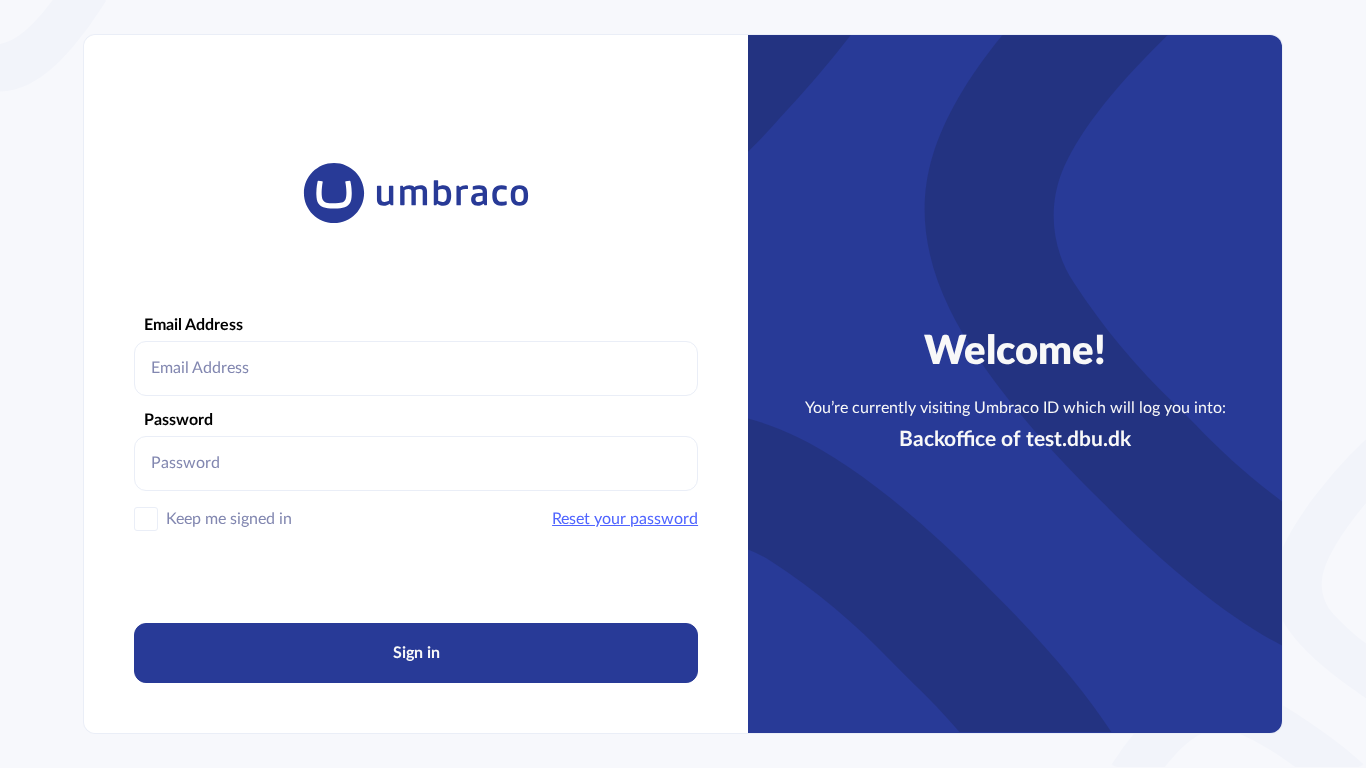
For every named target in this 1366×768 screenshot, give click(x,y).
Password (178, 420)
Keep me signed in (229, 519)
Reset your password (625, 519)
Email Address (193, 325)
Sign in (416, 653)
